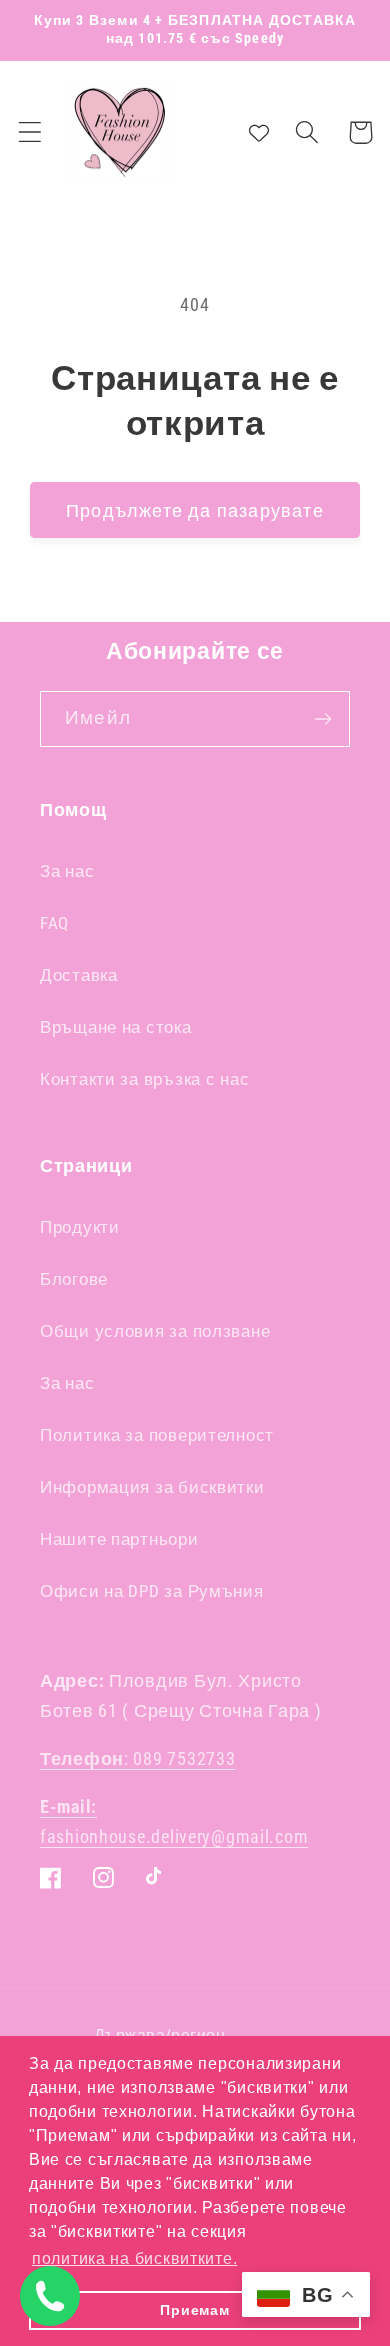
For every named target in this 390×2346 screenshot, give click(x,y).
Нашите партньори (119, 1539)
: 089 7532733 (137, 1758)
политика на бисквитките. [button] (134, 2258)
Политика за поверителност (157, 1435)
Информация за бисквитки (152, 1487)
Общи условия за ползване (155, 1331)
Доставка (79, 975)
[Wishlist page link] (259, 132)
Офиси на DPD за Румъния (152, 1591)
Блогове (74, 1279)
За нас (67, 871)
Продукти (80, 1227)
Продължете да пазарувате (195, 510)
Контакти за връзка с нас (144, 1079)
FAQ (54, 923)
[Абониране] (322, 719)
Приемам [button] (194, 2310)
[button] (30, 132)
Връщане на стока (116, 1027)
